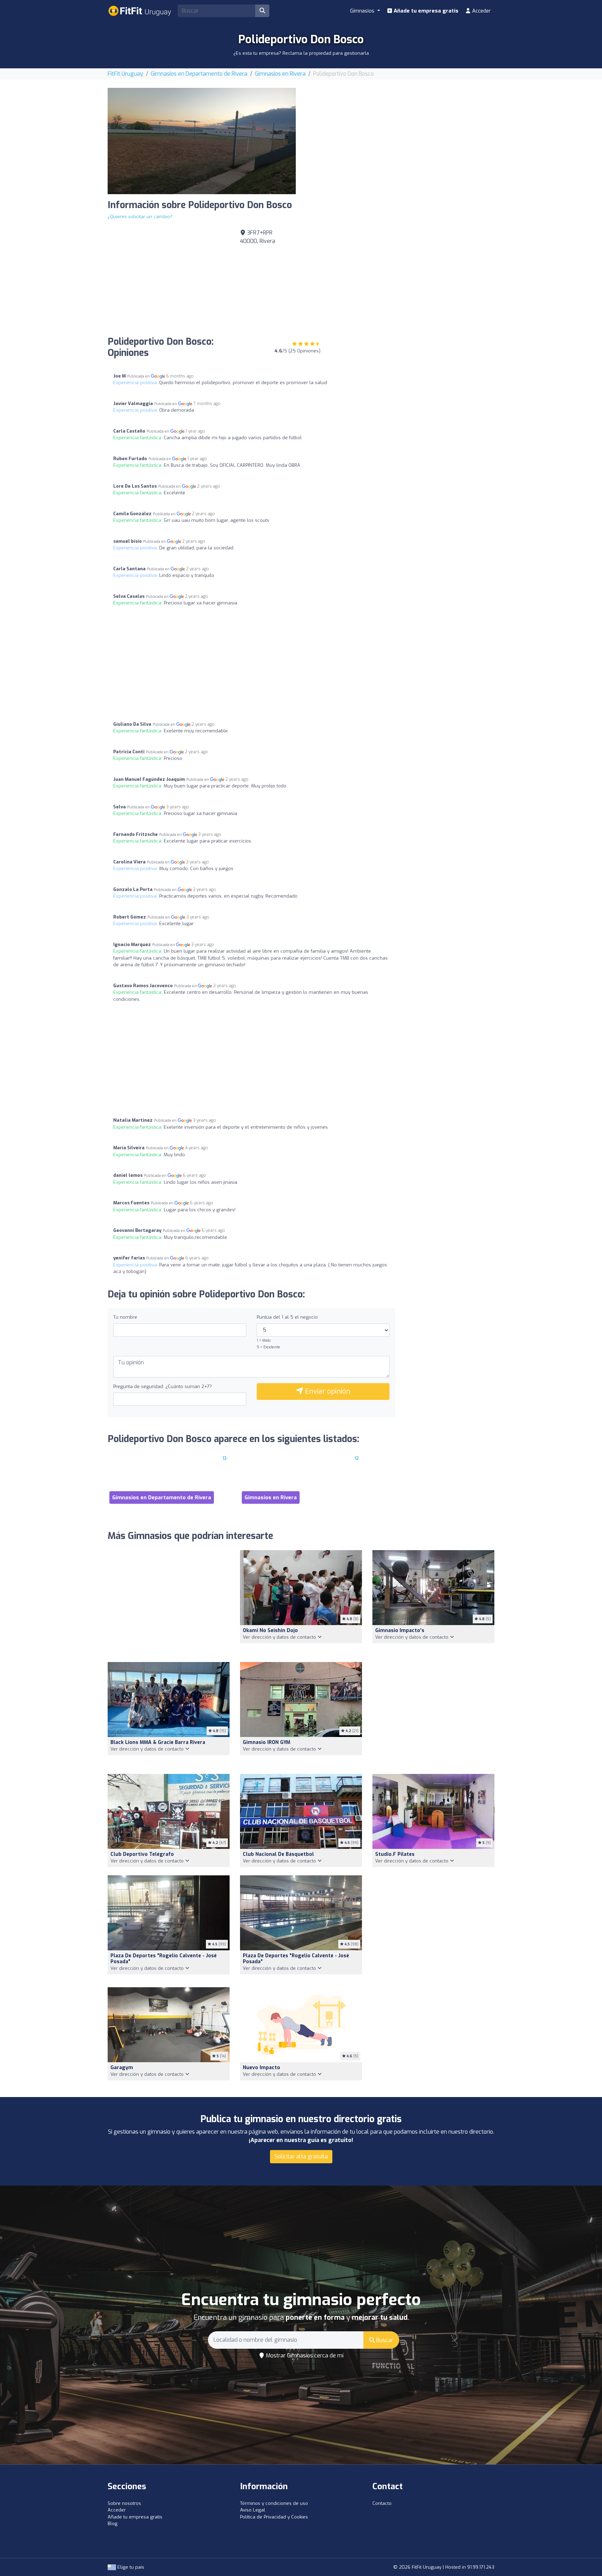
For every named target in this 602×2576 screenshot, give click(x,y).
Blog (113, 2524)
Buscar (384, 2340)
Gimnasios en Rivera (280, 74)
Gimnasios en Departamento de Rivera (199, 74)
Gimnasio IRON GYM (267, 1742)
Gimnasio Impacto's (400, 1630)
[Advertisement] (400, 137)
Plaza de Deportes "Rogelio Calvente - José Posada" (164, 1959)
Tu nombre (125, 1317)
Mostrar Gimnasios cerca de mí (304, 2356)
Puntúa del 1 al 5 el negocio (287, 1317)
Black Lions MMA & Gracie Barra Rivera (158, 1742)
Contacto (382, 2503)
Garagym (122, 2068)
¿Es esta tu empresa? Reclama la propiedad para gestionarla (301, 53)
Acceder (481, 11)
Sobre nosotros (124, 2503)
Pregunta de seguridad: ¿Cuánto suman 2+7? (163, 1386)
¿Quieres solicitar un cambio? (140, 217)
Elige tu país (130, 2567)
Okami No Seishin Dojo (270, 1630)
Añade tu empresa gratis (425, 11)
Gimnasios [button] (363, 11)
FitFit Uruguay (125, 74)
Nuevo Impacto (261, 2068)
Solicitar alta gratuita (301, 2156)
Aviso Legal (253, 2510)
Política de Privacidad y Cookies (274, 2517)
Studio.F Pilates (395, 1854)
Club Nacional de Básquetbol (278, 1854)
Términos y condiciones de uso (274, 2503)
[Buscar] (262, 11)
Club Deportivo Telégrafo (142, 1854)
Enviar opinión (327, 1391)
